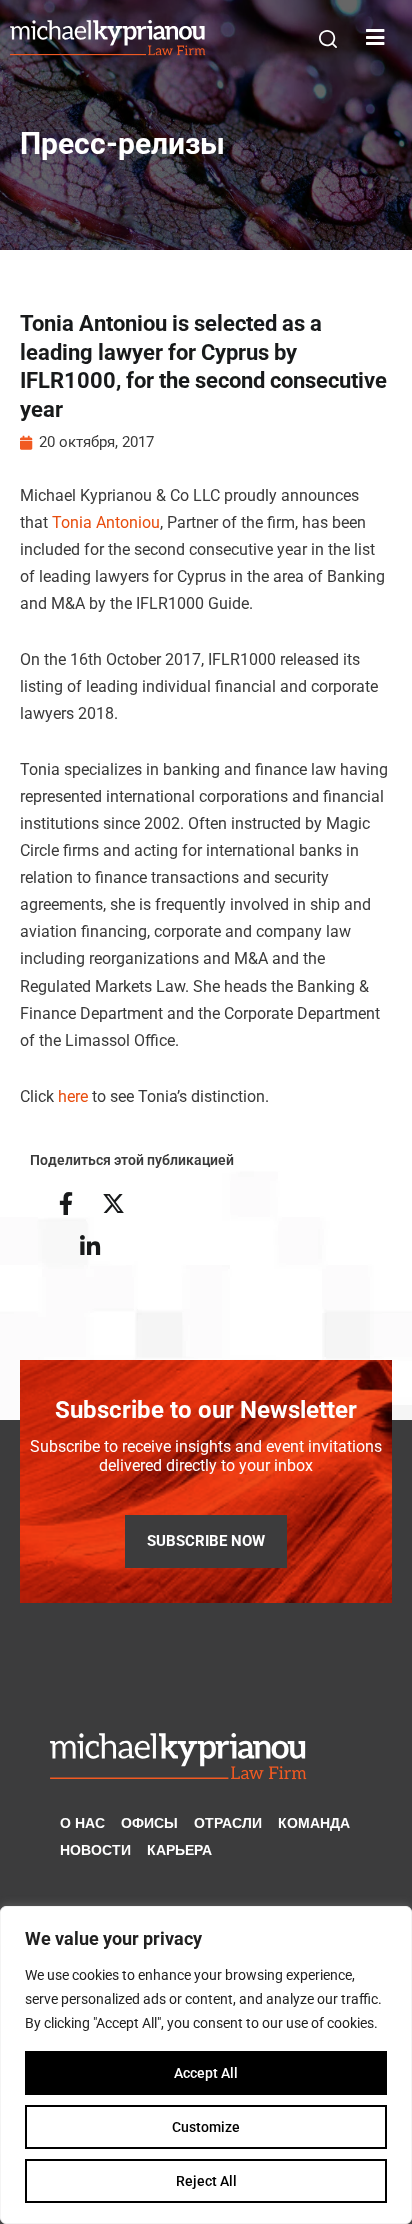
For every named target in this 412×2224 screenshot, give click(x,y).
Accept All (206, 2073)
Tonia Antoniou (106, 522)
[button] (328, 39)
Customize (206, 2127)
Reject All (206, 2181)
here (73, 1096)
